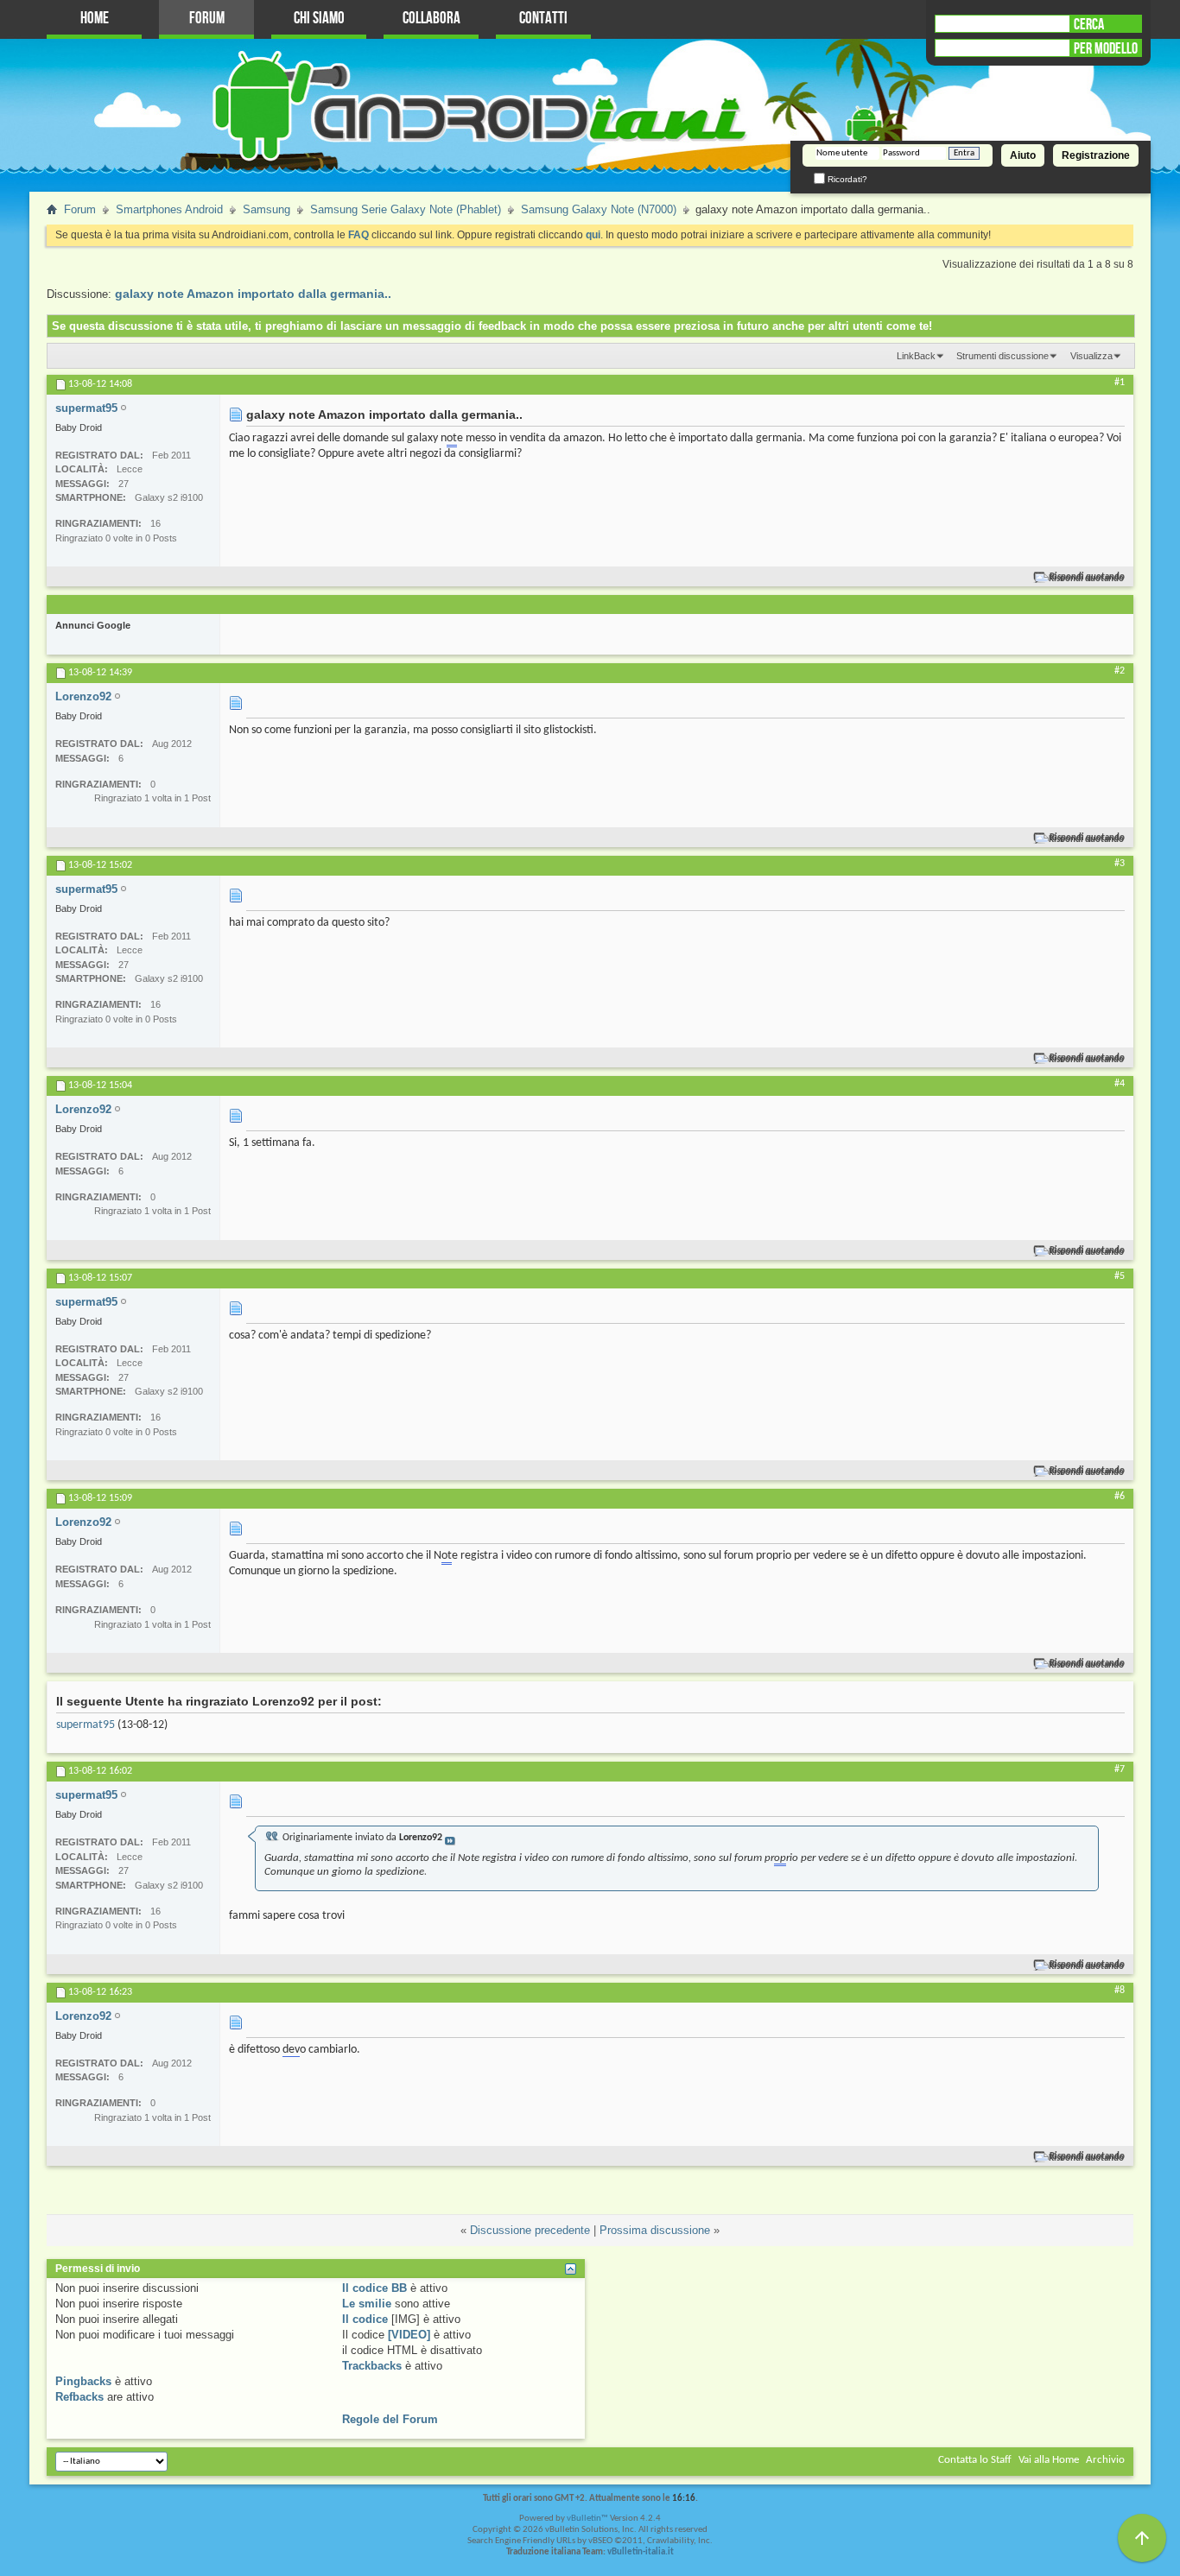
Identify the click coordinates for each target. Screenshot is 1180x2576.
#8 (1120, 1991)
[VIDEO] (409, 2335)
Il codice (365, 2319)
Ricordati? (846, 179)
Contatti (543, 19)
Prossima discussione (655, 2230)
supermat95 (86, 1725)
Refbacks (79, 2397)
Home (95, 19)
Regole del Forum (390, 2419)
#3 (1120, 864)
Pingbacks (83, 2381)
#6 (1120, 1497)
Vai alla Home (1049, 2460)
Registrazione (1096, 155)
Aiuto (1023, 155)
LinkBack (916, 356)
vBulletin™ (587, 2519)
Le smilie (367, 2304)
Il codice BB (374, 2288)
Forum (207, 19)
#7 (1120, 1769)
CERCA (1089, 24)
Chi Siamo (319, 19)
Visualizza (1091, 356)
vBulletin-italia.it (641, 2552)
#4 (1120, 1084)
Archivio (1105, 2460)
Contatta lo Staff (975, 2460)
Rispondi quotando (1087, 577)
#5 (1120, 1276)
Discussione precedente (530, 2230)
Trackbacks (372, 2366)
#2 (1120, 671)
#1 (1120, 383)
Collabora (431, 19)
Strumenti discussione (1002, 356)
